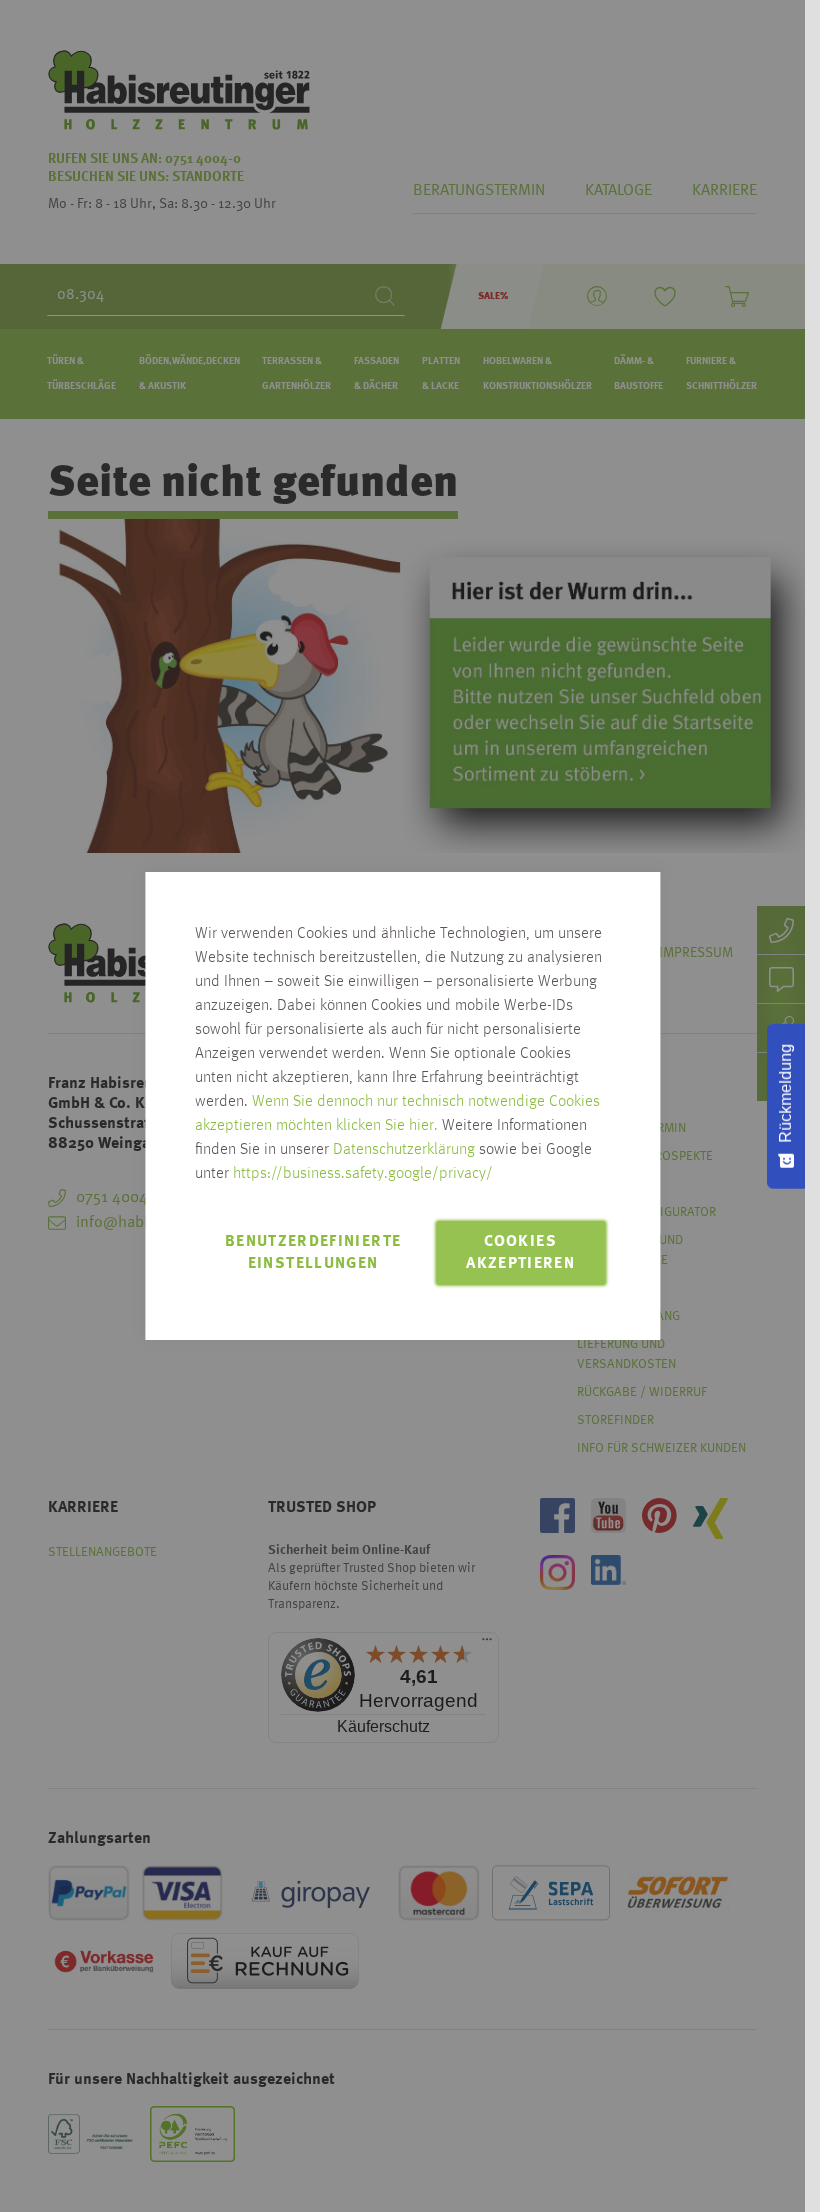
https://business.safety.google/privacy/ (363, 1174)
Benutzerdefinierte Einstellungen (313, 1253)
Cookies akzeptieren (520, 1253)
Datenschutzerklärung (404, 1150)
